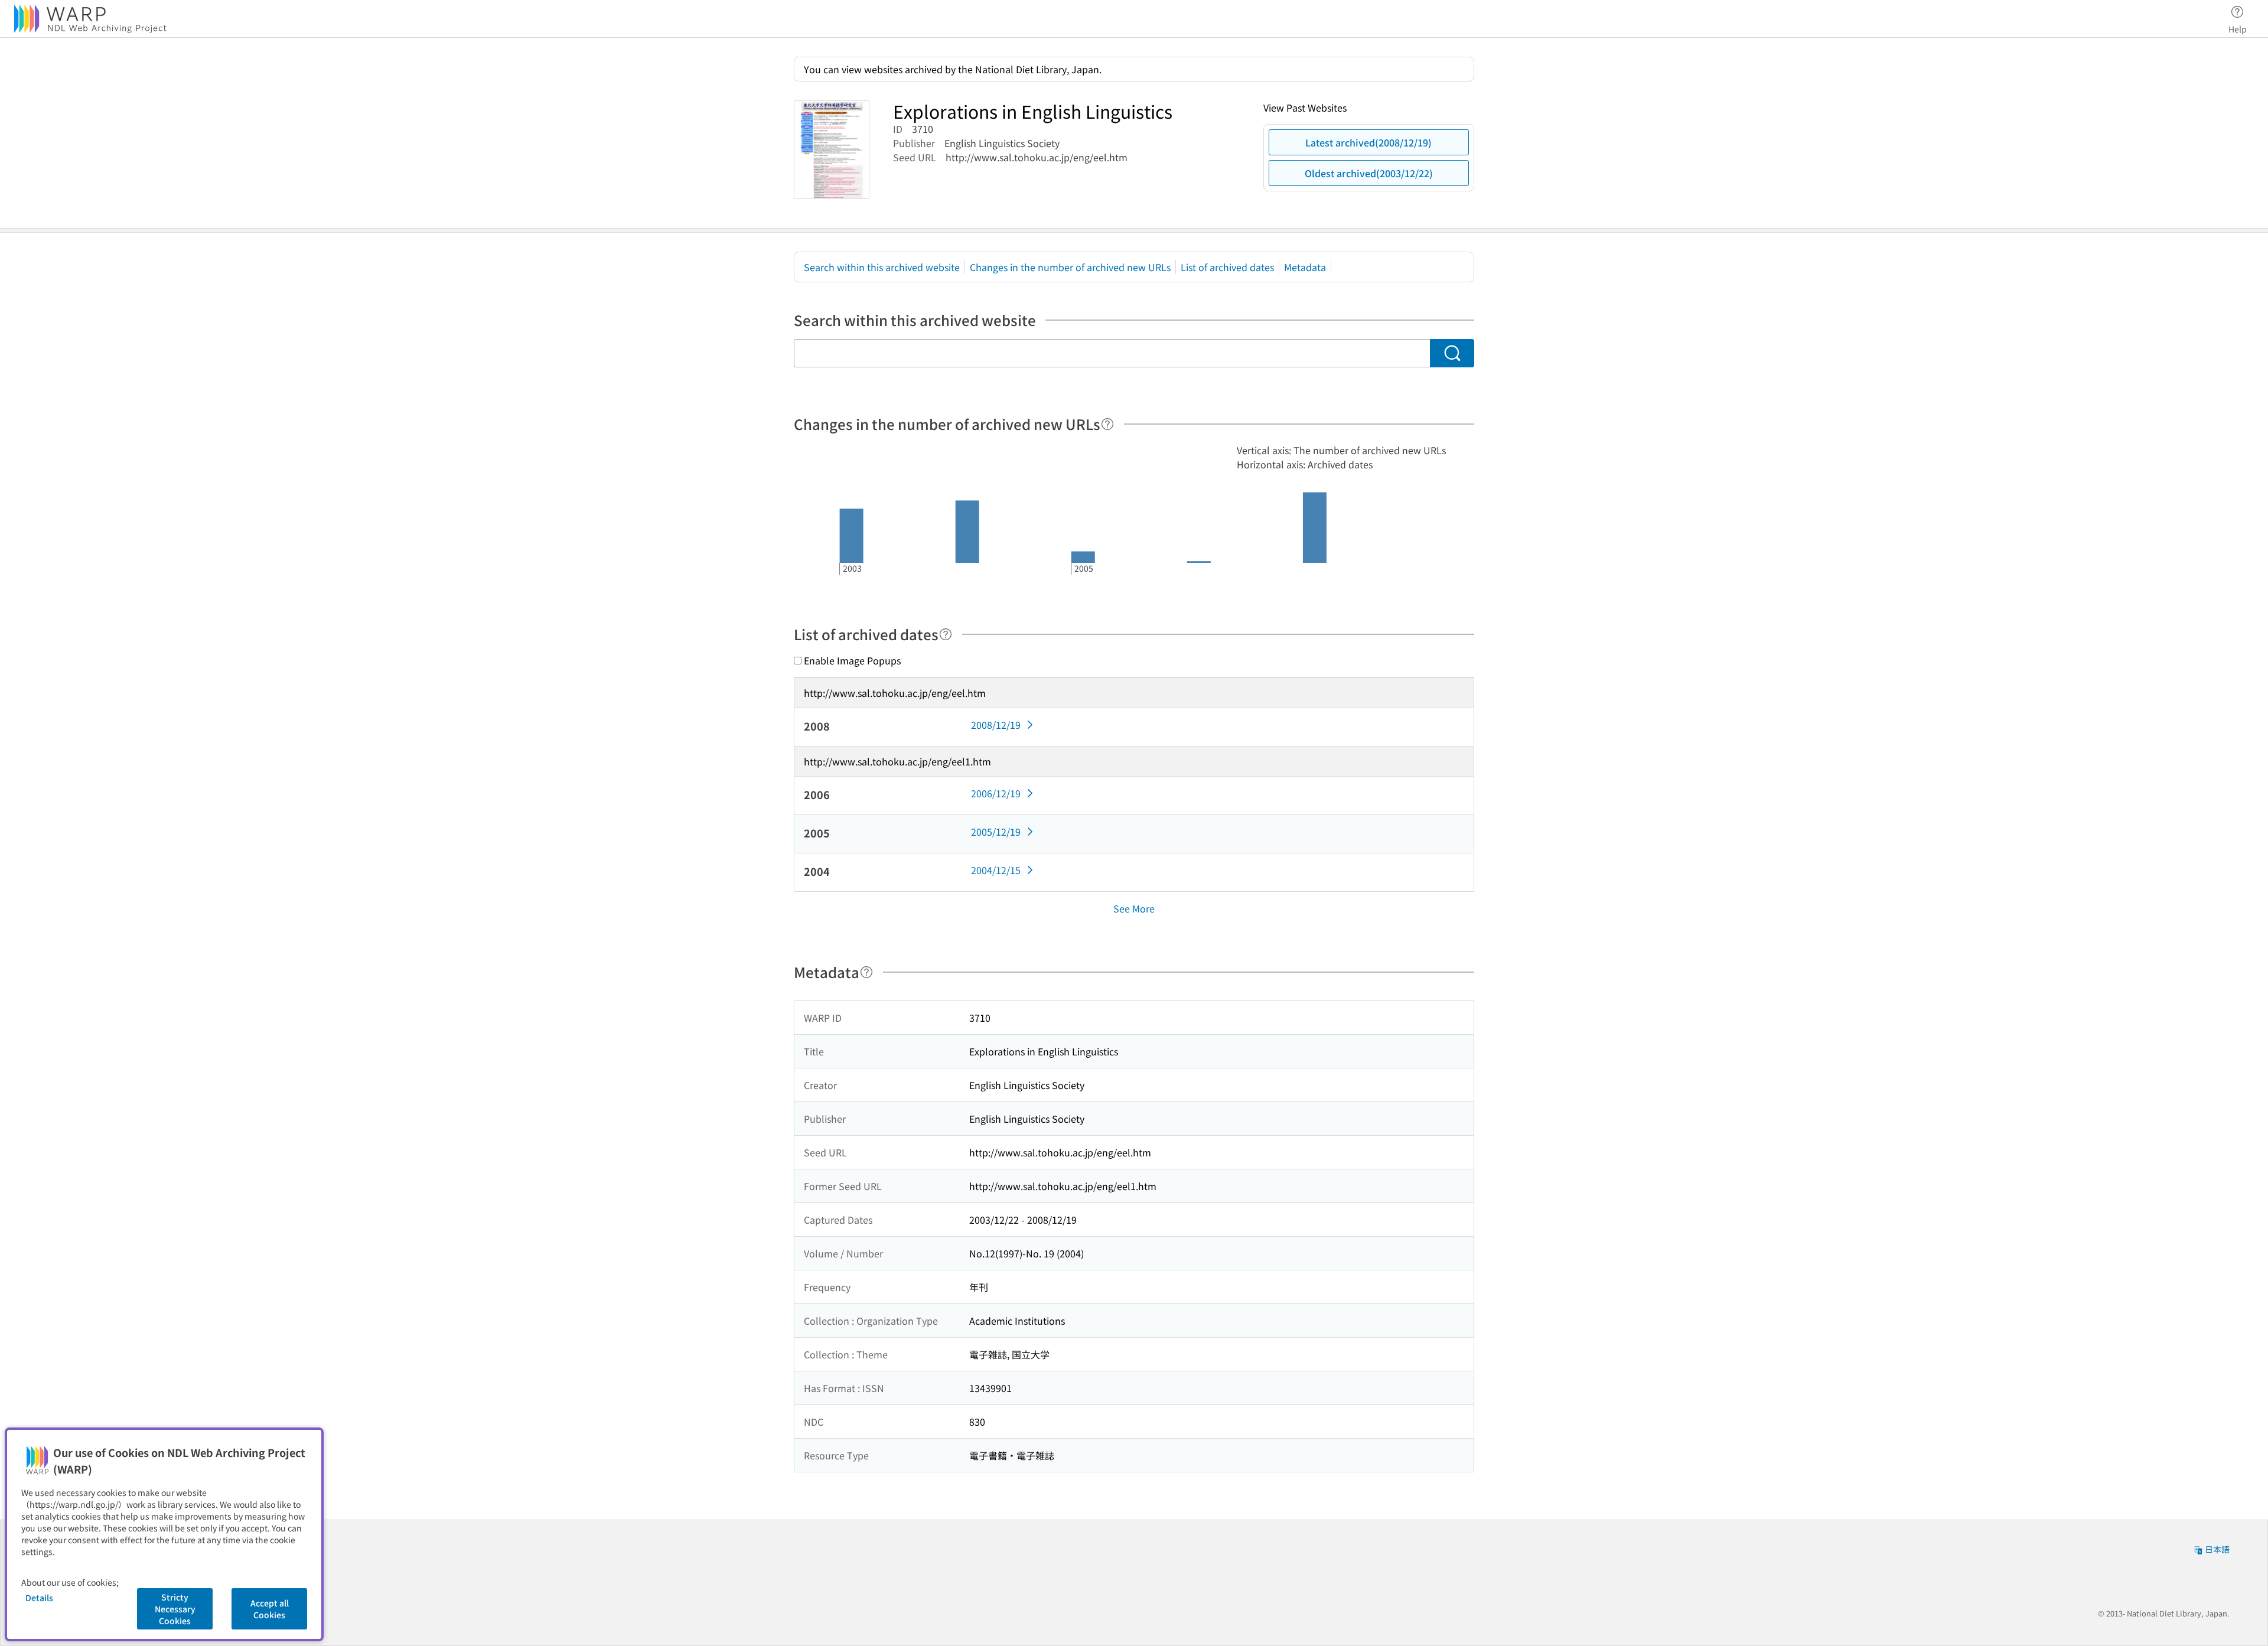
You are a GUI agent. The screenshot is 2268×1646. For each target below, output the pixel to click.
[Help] (1107, 424)
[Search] (1452, 353)
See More (1134, 908)
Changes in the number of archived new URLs (1070, 267)
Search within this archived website (882, 267)
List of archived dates (1227, 267)
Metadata (1305, 267)
